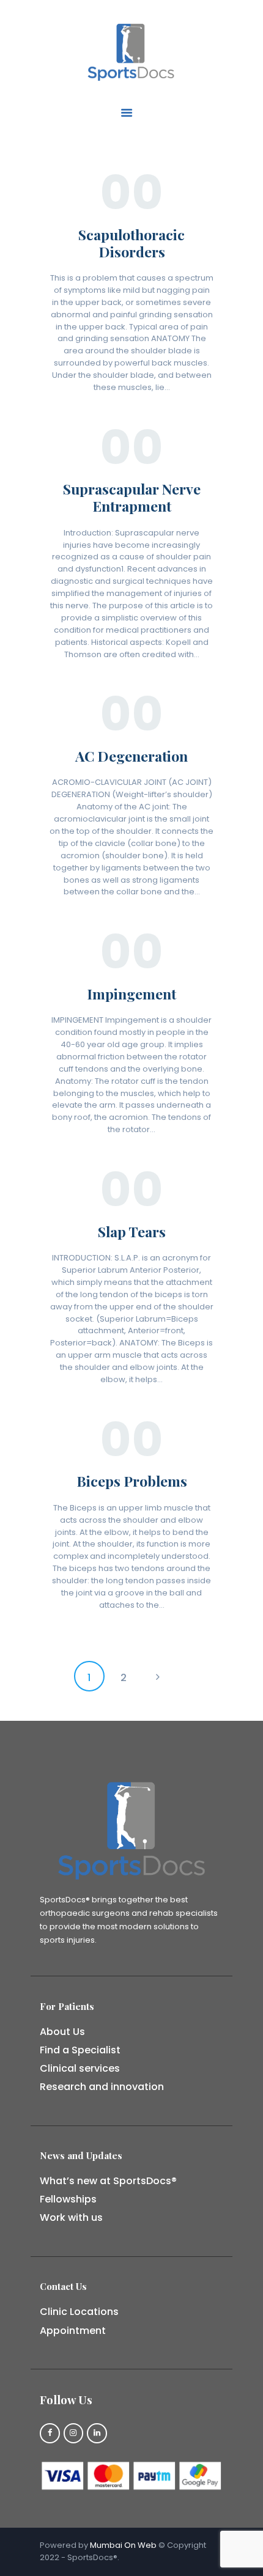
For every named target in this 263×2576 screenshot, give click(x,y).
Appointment (73, 2331)
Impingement (131, 994)
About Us (62, 2032)
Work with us (71, 2217)
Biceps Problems (132, 1481)
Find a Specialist (80, 2050)
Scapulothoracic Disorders (131, 243)
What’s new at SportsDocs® (108, 2181)
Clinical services (80, 2068)
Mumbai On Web (123, 2545)
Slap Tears (132, 1232)
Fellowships (68, 2199)
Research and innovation (102, 2087)
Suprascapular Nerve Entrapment (132, 498)
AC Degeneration (131, 756)
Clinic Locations (79, 2312)
